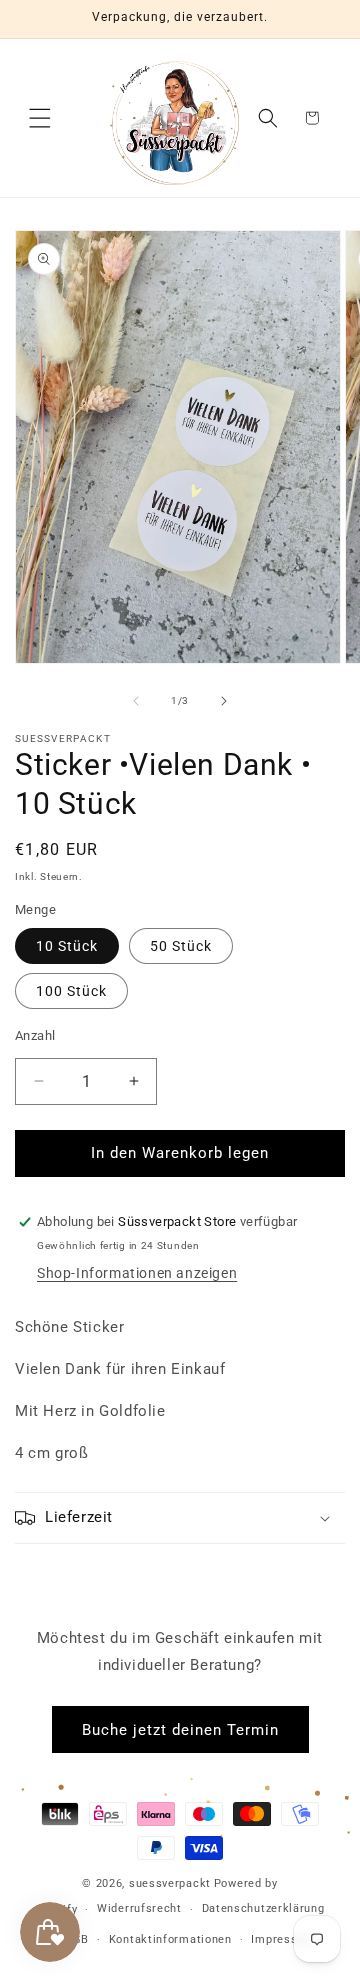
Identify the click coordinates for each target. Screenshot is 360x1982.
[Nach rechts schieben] (224, 701)
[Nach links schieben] (136, 701)
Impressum (282, 1939)
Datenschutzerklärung (263, 1908)
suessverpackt (170, 1883)
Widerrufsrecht (139, 1908)
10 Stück (67, 946)
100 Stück (71, 991)
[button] (40, 118)
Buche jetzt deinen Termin (180, 1730)
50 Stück (181, 946)
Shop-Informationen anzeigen (137, 1273)
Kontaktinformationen (170, 1939)
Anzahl (35, 1035)
